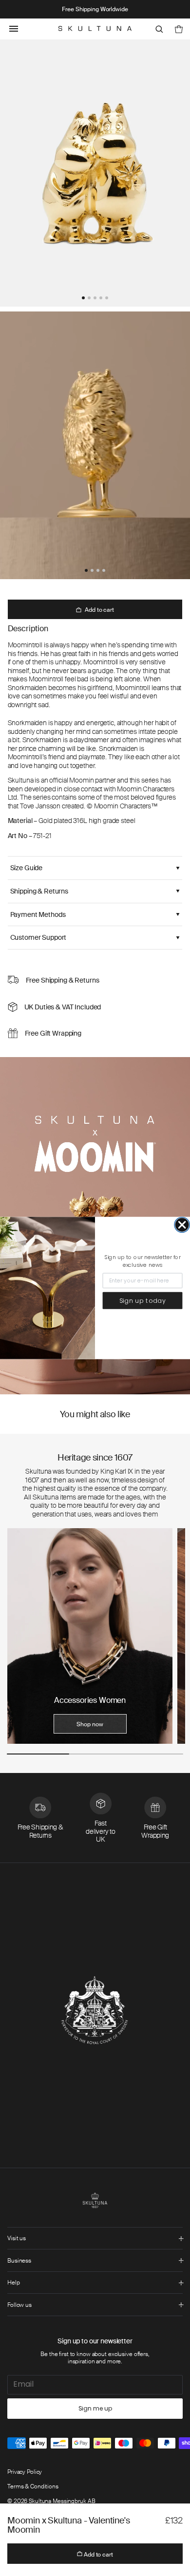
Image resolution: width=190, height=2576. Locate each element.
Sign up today (143, 1300)
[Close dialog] (182, 1225)
